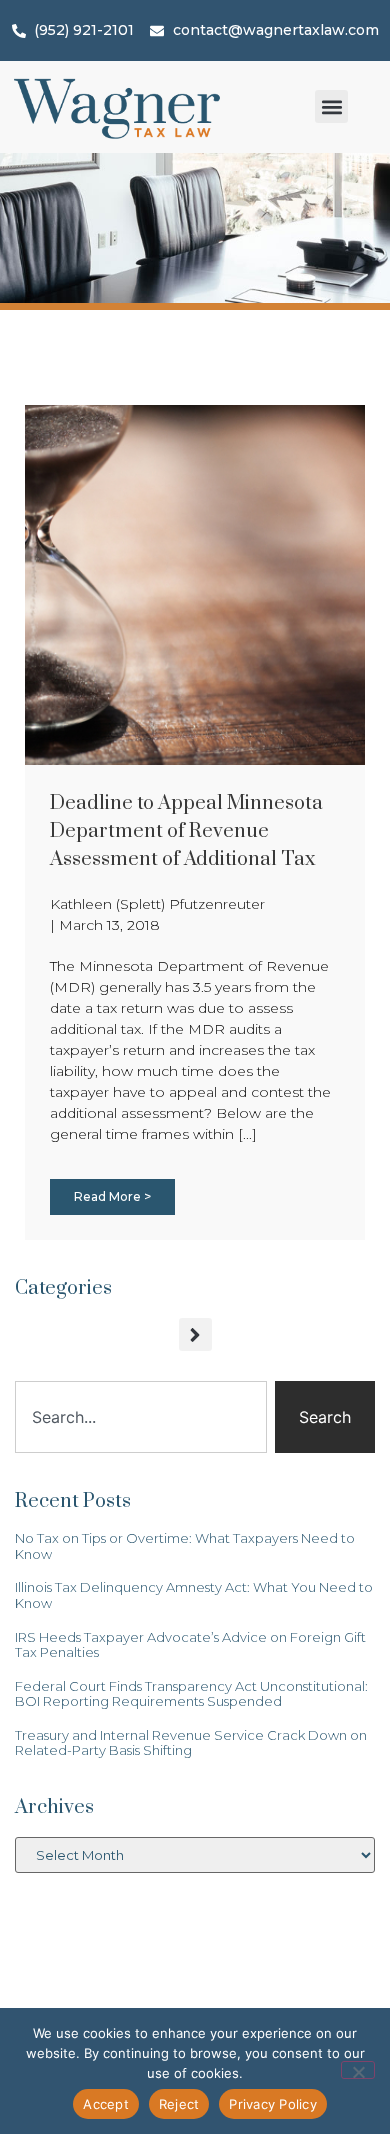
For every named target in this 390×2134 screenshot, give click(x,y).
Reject (179, 2104)
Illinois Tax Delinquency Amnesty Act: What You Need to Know (194, 1595)
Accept (106, 2104)
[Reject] (358, 2070)
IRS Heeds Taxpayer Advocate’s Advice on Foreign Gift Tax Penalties (190, 1645)
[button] (331, 106)
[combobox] (141, 1417)
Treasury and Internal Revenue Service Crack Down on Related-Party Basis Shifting (191, 1743)
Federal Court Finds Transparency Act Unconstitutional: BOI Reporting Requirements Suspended (191, 1694)
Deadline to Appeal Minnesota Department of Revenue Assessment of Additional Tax (186, 831)
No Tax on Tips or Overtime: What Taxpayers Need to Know (185, 1546)
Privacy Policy (273, 2104)
